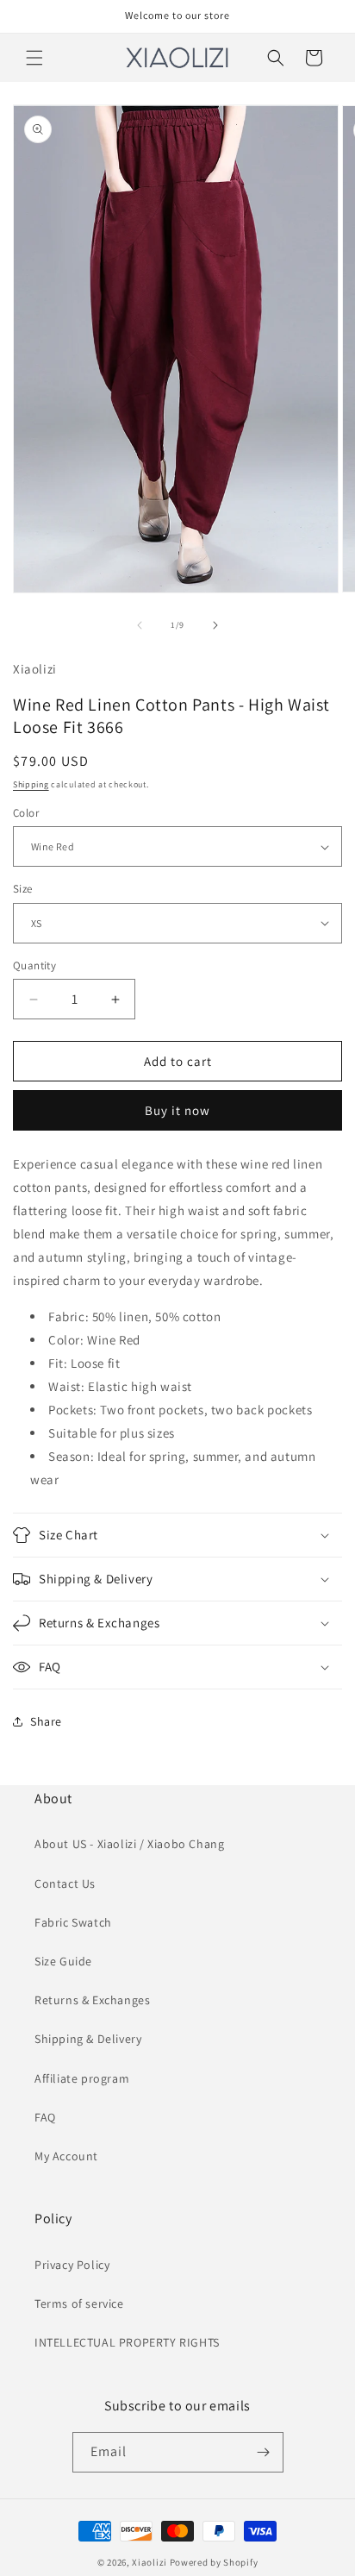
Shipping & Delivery (88, 2039)
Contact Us (65, 1883)
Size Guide (63, 1961)
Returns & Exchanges (92, 2000)
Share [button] (46, 1721)
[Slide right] (215, 625)
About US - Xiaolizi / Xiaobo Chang (129, 1844)
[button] (34, 58)
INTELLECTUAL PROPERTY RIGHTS (127, 2342)
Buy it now (177, 1110)
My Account (66, 2156)
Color (26, 813)
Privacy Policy (72, 2265)
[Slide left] (140, 625)
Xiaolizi (149, 2562)
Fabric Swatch (73, 1922)
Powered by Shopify (214, 2562)
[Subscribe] (264, 2452)
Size (23, 889)
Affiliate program (82, 2078)
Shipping (31, 784)
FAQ (45, 2117)
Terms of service (79, 2303)
